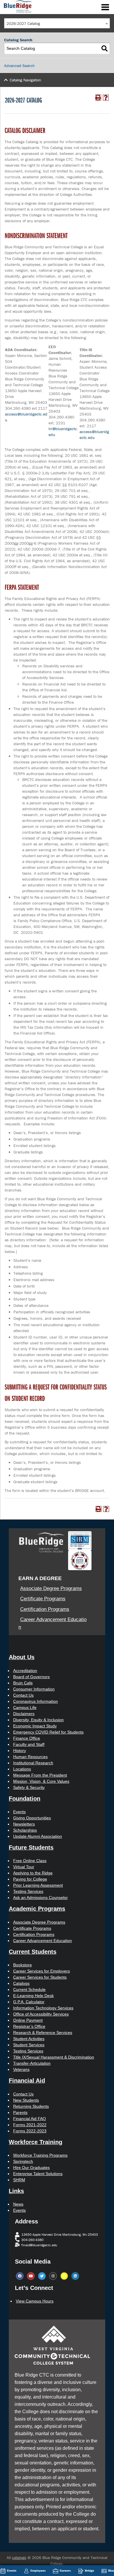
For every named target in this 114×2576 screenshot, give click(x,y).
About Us (22, 1657)
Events (12, 2570)
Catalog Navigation (25, 80)
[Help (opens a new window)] (106, 98)
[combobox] (57, 23)
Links (16, 2191)
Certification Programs (45, 1609)
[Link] (17, 6)
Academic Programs (37, 1909)
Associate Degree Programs (51, 1588)
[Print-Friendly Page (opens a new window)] (98, 98)
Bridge (89, 2570)
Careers (65, 2570)
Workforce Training (36, 2142)
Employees (38, 2570)
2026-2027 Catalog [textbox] (23, 23)
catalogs (19, 2558)
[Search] (104, 48)
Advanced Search (19, 66)
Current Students (33, 1952)
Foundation (25, 1799)
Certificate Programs (43, 1599)
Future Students (31, 1847)
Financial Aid (27, 2081)
